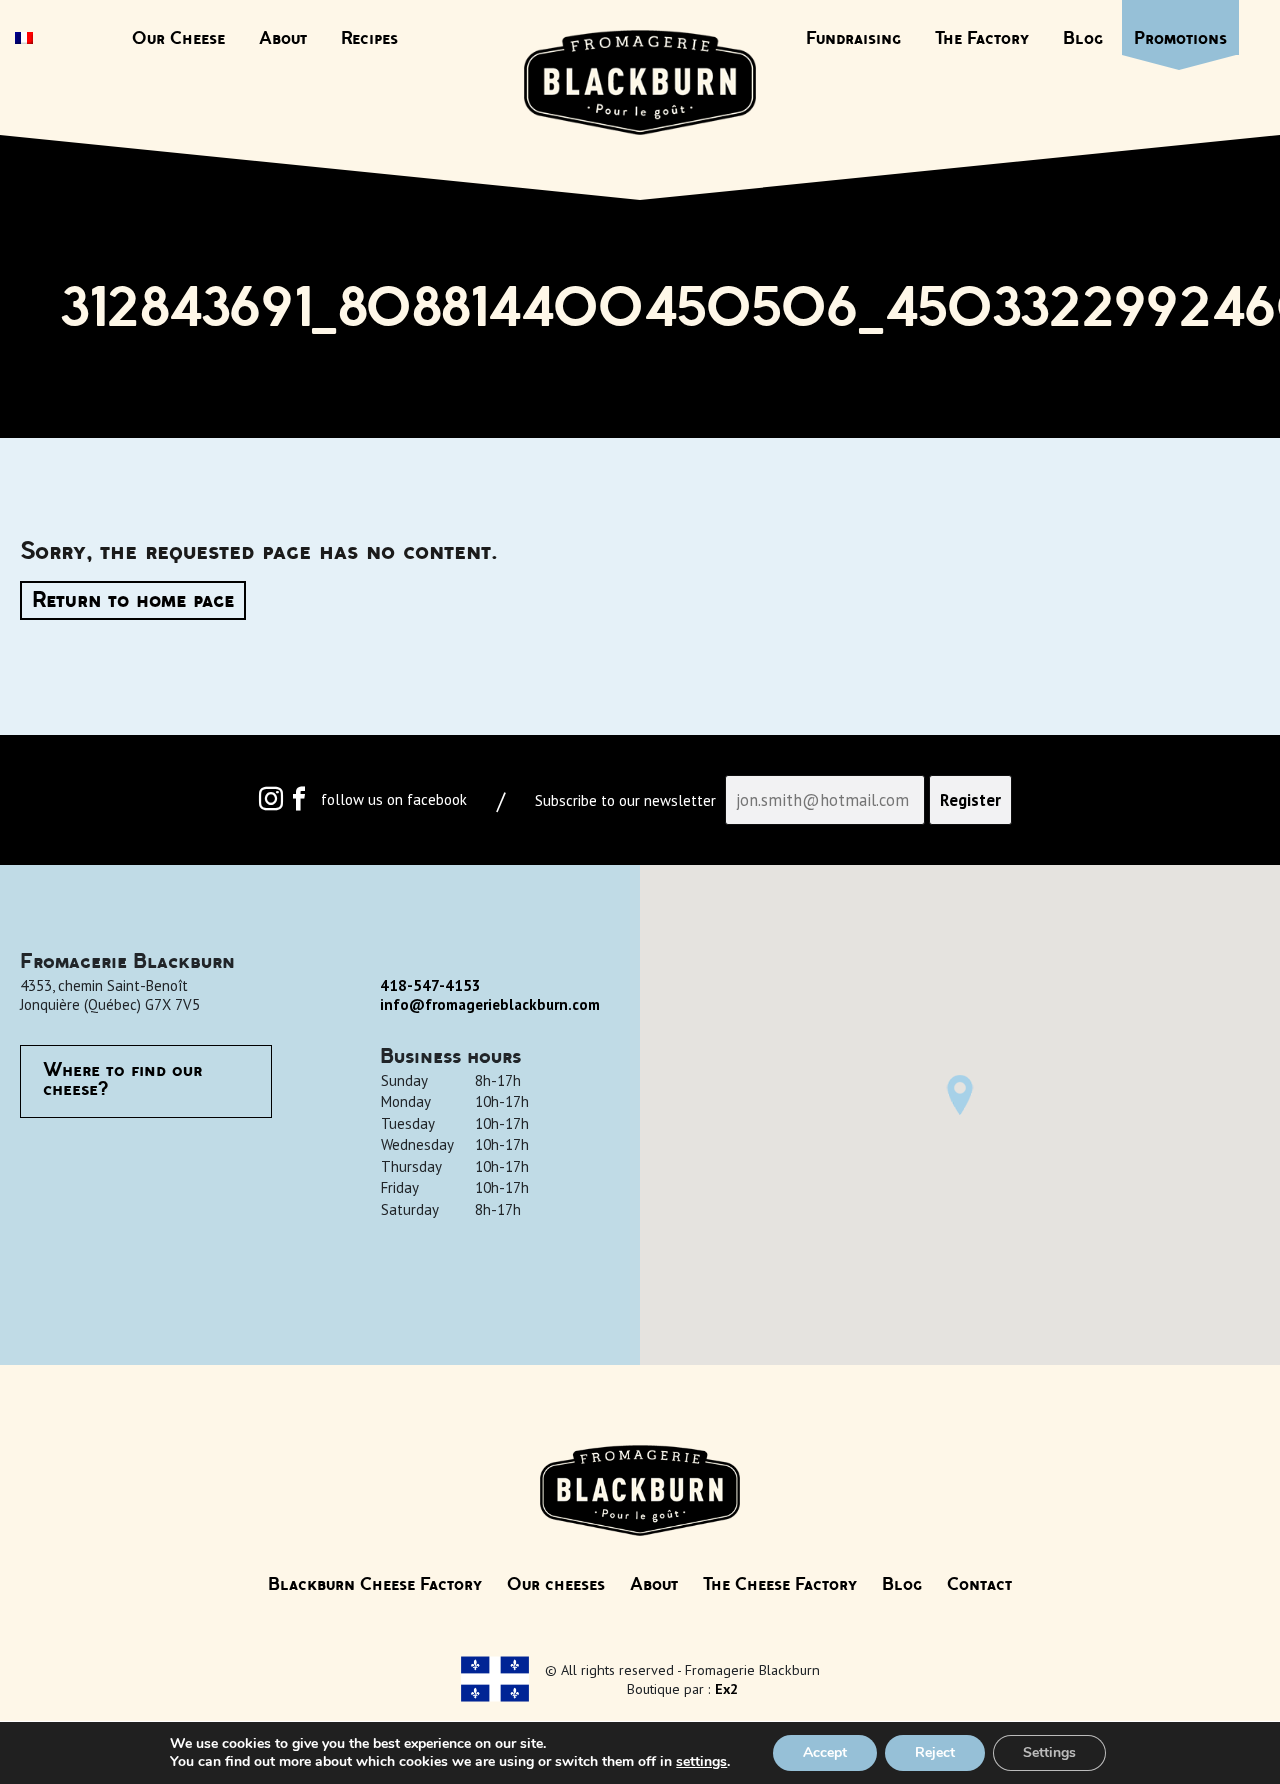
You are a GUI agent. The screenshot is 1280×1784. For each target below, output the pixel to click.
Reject (935, 1752)
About (283, 39)
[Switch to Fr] (24, 40)
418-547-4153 (430, 985)
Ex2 (726, 1688)
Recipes (369, 39)
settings (701, 1762)
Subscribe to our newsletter (625, 801)
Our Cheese (178, 39)
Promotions (1180, 39)
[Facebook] (299, 803)
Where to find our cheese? (122, 1081)
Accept (825, 1752)
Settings (1049, 1752)
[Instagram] (271, 803)
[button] (960, 1095)
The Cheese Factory (780, 1585)
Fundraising (853, 39)
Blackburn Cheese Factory (375, 1585)
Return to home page (133, 600)
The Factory (982, 39)
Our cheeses (556, 1585)
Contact (979, 1585)
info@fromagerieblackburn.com (490, 1004)
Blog (1083, 39)
